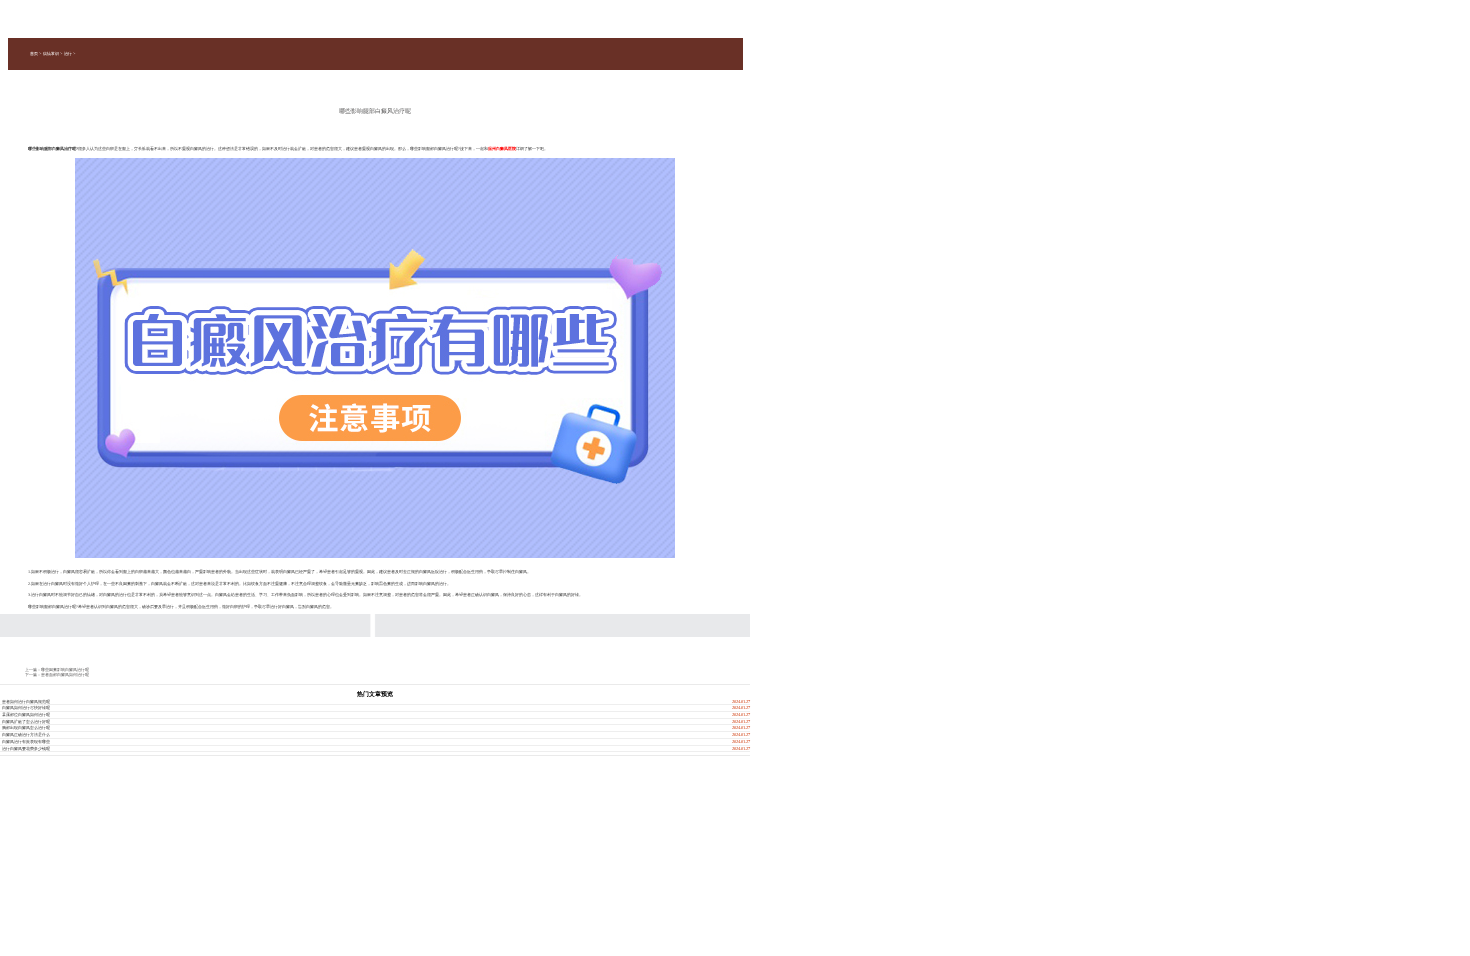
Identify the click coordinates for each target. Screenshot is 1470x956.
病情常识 (51, 53)
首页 (34, 53)
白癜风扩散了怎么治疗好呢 (26, 721)
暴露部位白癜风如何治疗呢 (26, 714)
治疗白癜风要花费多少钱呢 (26, 748)
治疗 (68, 53)
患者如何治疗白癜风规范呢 (26, 701)
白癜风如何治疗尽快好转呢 (26, 707)
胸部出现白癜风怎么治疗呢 (26, 727)
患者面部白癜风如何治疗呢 (65, 674)
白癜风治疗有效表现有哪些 (26, 741)
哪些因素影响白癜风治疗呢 (65, 669)
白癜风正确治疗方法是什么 (26, 734)
